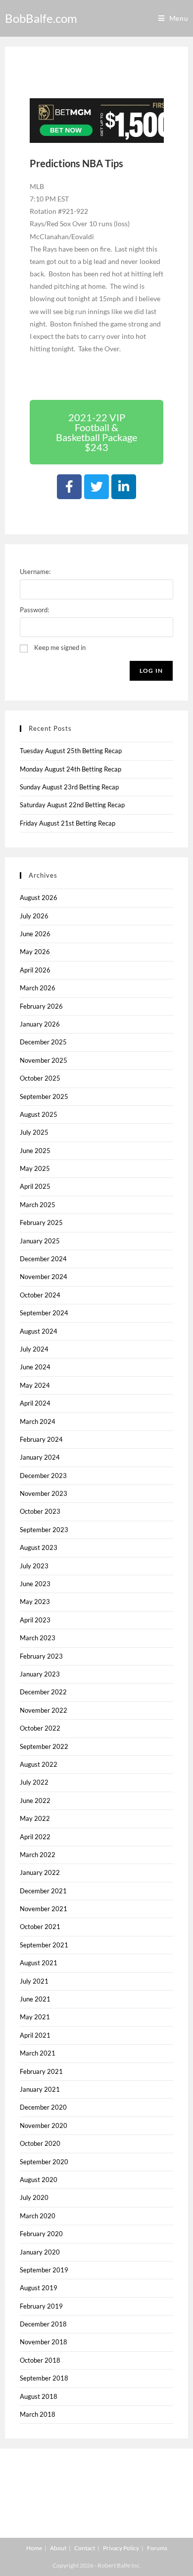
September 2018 (44, 2378)
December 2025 (43, 1042)
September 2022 (44, 1746)
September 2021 (44, 1945)
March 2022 (38, 1855)
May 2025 (35, 1168)
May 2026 (35, 952)
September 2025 (44, 1096)
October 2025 (40, 1078)
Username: (35, 572)
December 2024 (43, 1259)
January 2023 (40, 1674)
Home (34, 2548)
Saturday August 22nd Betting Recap (72, 805)
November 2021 (44, 1909)
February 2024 (41, 1439)
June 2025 (35, 1151)
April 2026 (35, 970)
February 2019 (41, 2306)
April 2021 (35, 2035)
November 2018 (44, 2342)
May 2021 (35, 2017)
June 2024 (35, 1367)
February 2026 (41, 1006)
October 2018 (40, 2360)
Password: (34, 610)
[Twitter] (96, 487)
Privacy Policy (121, 2548)
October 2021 (40, 1927)
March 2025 (38, 1205)
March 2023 (38, 1638)
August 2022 (39, 1764)
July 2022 (34, 1782)
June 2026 (35, 934)
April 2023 (35, 1620)
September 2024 (44, 1313)
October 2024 (40, 1295)
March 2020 (38, 2216)
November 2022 (44, 1710)
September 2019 (44, 2270)
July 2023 (34, 1566)
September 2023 (44, 1530)
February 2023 (41, 1656)
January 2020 (40, 2252)
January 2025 (40, 1241)
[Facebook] (69, 487)
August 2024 (39, 1331)
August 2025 (39, 1114)
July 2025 (34, 1132)
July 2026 (34, 916)
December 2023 (43, 1476)
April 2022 (35, 1837)
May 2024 (35, 1385)
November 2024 (44, 1277)
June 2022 (35, 1801)
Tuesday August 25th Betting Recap (71, 751)
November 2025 (44, 1060)
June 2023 (35, 1584)
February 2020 (41, 2234)
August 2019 (39, 2288)
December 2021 (43, 1891)
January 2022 (40, 1872)
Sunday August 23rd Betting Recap (69, 787)
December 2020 (43, 2107)
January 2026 (40, 1024)
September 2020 (44, 2162)
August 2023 (39, 1547)
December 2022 (43, 1692)
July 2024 (34, 1349)
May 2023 (35, 1602)
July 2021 (34, 1981)
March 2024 (38, 1421)
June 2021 (35, 1999)
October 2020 (40, 2143)
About (58, 2548)
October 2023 (40, 1511)
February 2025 (41, 1223)
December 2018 (43, 2324)
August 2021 (39, 1963)
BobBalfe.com (41, 18)
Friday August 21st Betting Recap (68, 823)
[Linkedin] (124, 487)
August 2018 (39, 2396)
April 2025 (35, 1186)
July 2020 (34, 2197)
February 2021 (41, 2071)
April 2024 (35, 1403)
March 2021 (38, 2053)
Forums (157, 2548)
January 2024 (40, 1457)
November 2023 (44, 1493)
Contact (85, 2548)
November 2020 (44, 2125)
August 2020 (39, 2180)
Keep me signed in (60, 647)
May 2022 (35, 1818)
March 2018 (38, 2414)
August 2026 (39, 898)
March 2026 (38, 988)
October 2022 (40, 1728)
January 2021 (40, 2089)
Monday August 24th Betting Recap (71, 769)
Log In (151, 671)
